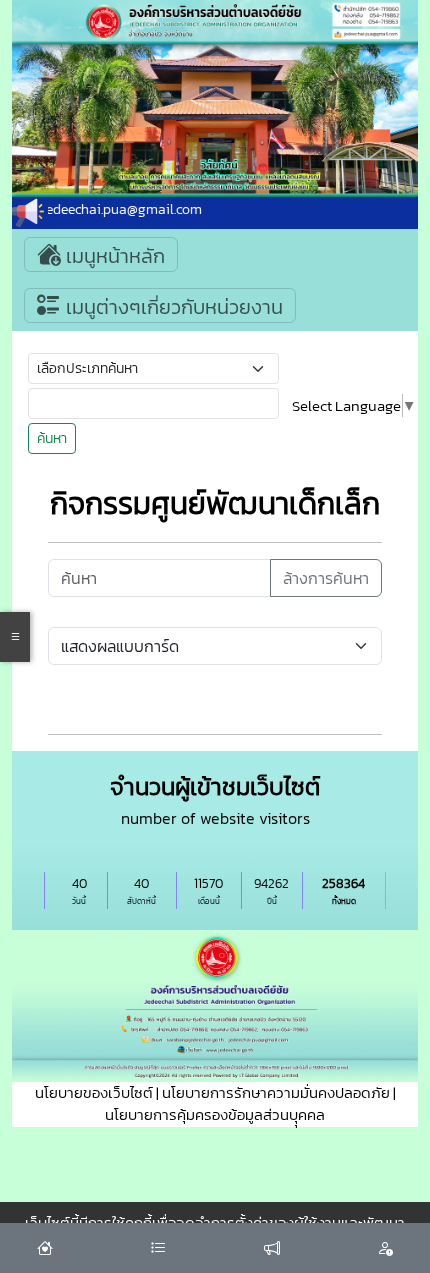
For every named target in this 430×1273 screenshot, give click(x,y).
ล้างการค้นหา (326, 578)
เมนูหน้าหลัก (113, 256)
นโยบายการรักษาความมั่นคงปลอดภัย (276, 1092)
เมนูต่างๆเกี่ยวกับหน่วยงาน (172, 307)
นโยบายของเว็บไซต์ (94, 1092)
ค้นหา (52, 438)
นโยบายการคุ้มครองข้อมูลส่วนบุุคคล (215, 1114)
